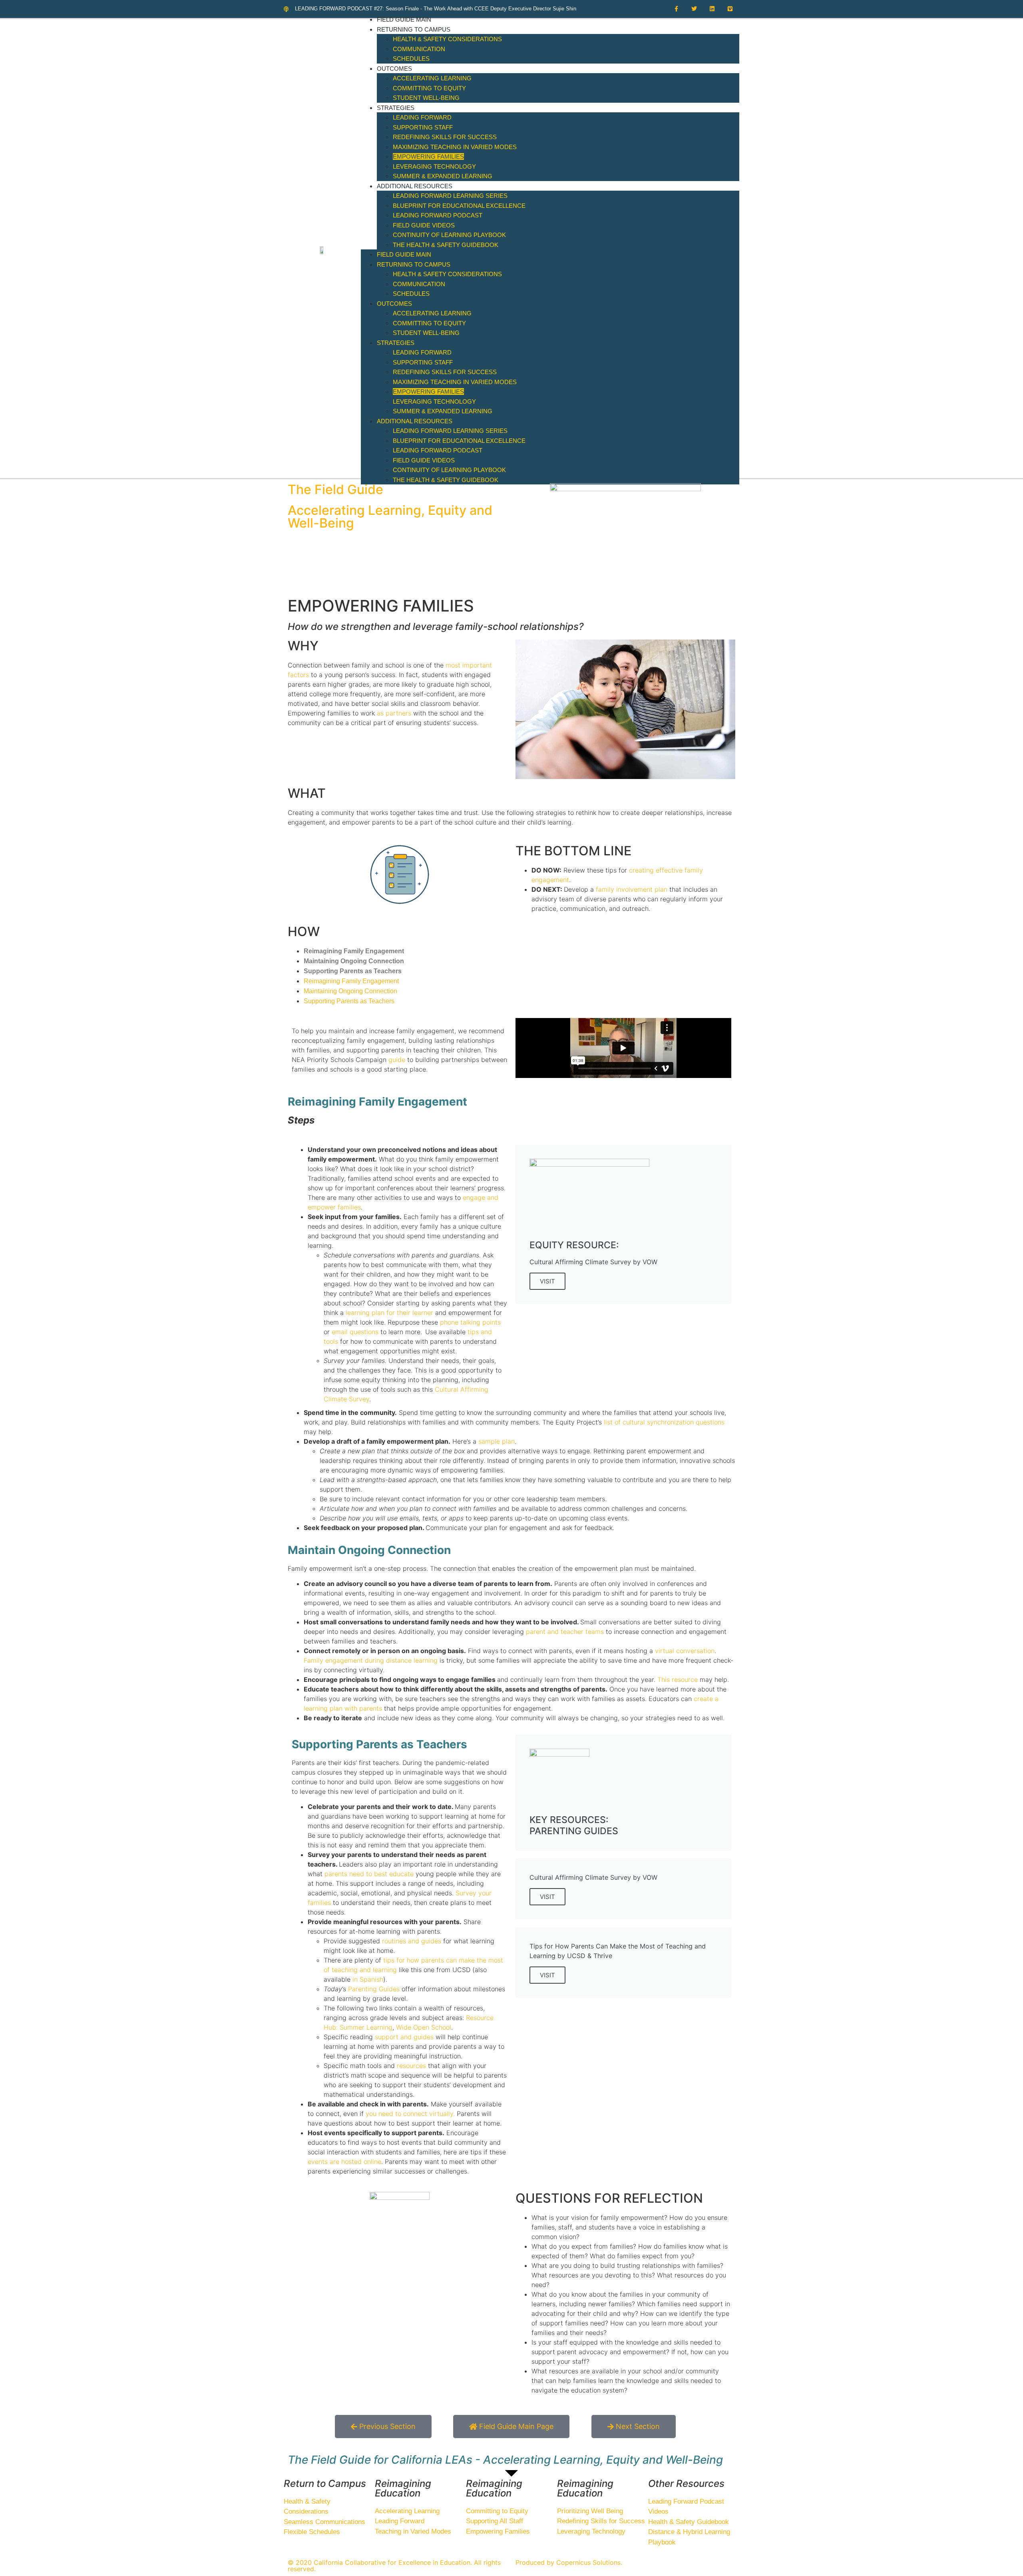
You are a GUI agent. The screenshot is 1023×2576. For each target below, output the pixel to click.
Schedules (411, 59)
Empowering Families (428, 156)
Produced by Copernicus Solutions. (569, 2562)
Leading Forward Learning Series (450, 196)
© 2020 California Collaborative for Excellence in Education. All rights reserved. (394, 2566)
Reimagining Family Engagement (354, 951)
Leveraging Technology (434, 166)
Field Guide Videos (424, 225)
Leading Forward (422, 117)
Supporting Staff (423, 127)
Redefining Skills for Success (445, 137)
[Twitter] (694, 9)
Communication (419, 49)
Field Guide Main (404, 19)
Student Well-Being (426, 98)
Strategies (396, 108)
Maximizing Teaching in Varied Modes (455, 147)
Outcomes (394, 69)
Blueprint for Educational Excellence (459, 206)
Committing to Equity (429, 88)
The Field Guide (335, 489)
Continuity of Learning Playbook (449, 235)
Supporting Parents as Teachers (353, 971)
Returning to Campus (414, 29)
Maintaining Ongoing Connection (354, 961)
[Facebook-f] (676, 9)
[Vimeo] (730, 9)
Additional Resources (415, 186)
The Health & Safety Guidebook (446, 245)
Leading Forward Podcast (438, 215)
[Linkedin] (712, 9)
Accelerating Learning (432, 78)
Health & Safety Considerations (447, 39)
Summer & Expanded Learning (443, 176)
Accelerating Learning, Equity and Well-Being (390, 517)
